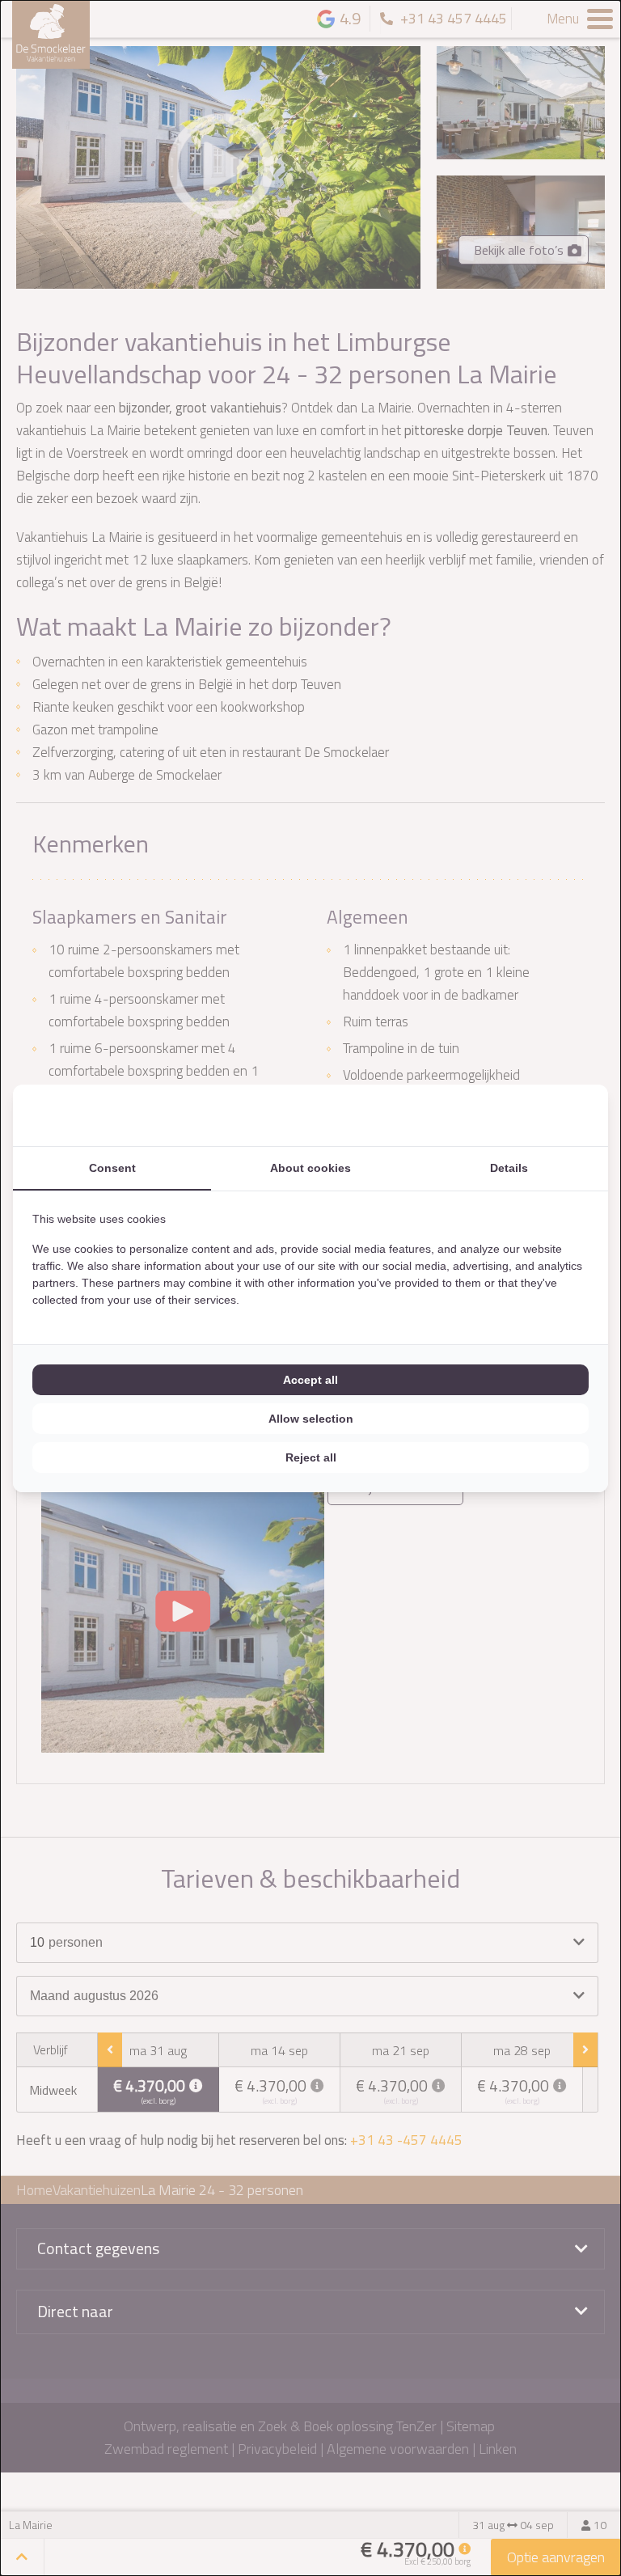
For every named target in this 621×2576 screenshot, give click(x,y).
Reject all (311, 1457)
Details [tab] (509, 1168)
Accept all (310, 1380)
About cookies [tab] (310, 1168)
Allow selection (311, 1419)
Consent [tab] (112, 1168)
